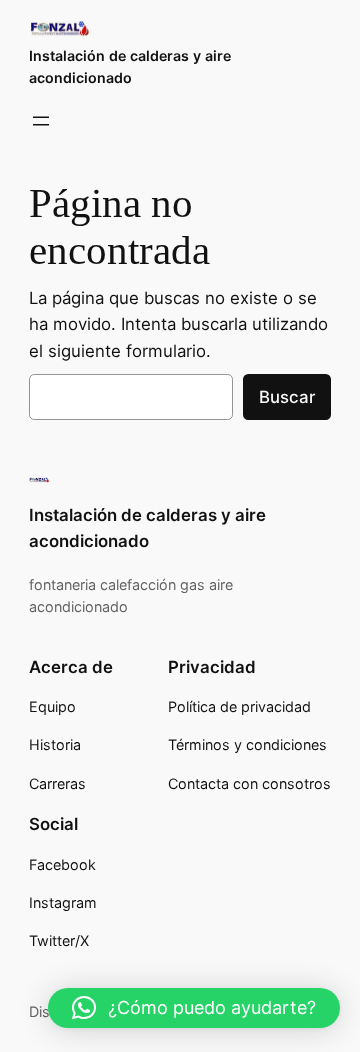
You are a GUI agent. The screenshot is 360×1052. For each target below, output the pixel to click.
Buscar (287, 397)
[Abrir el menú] (41, 121)
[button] (194, 1008)
